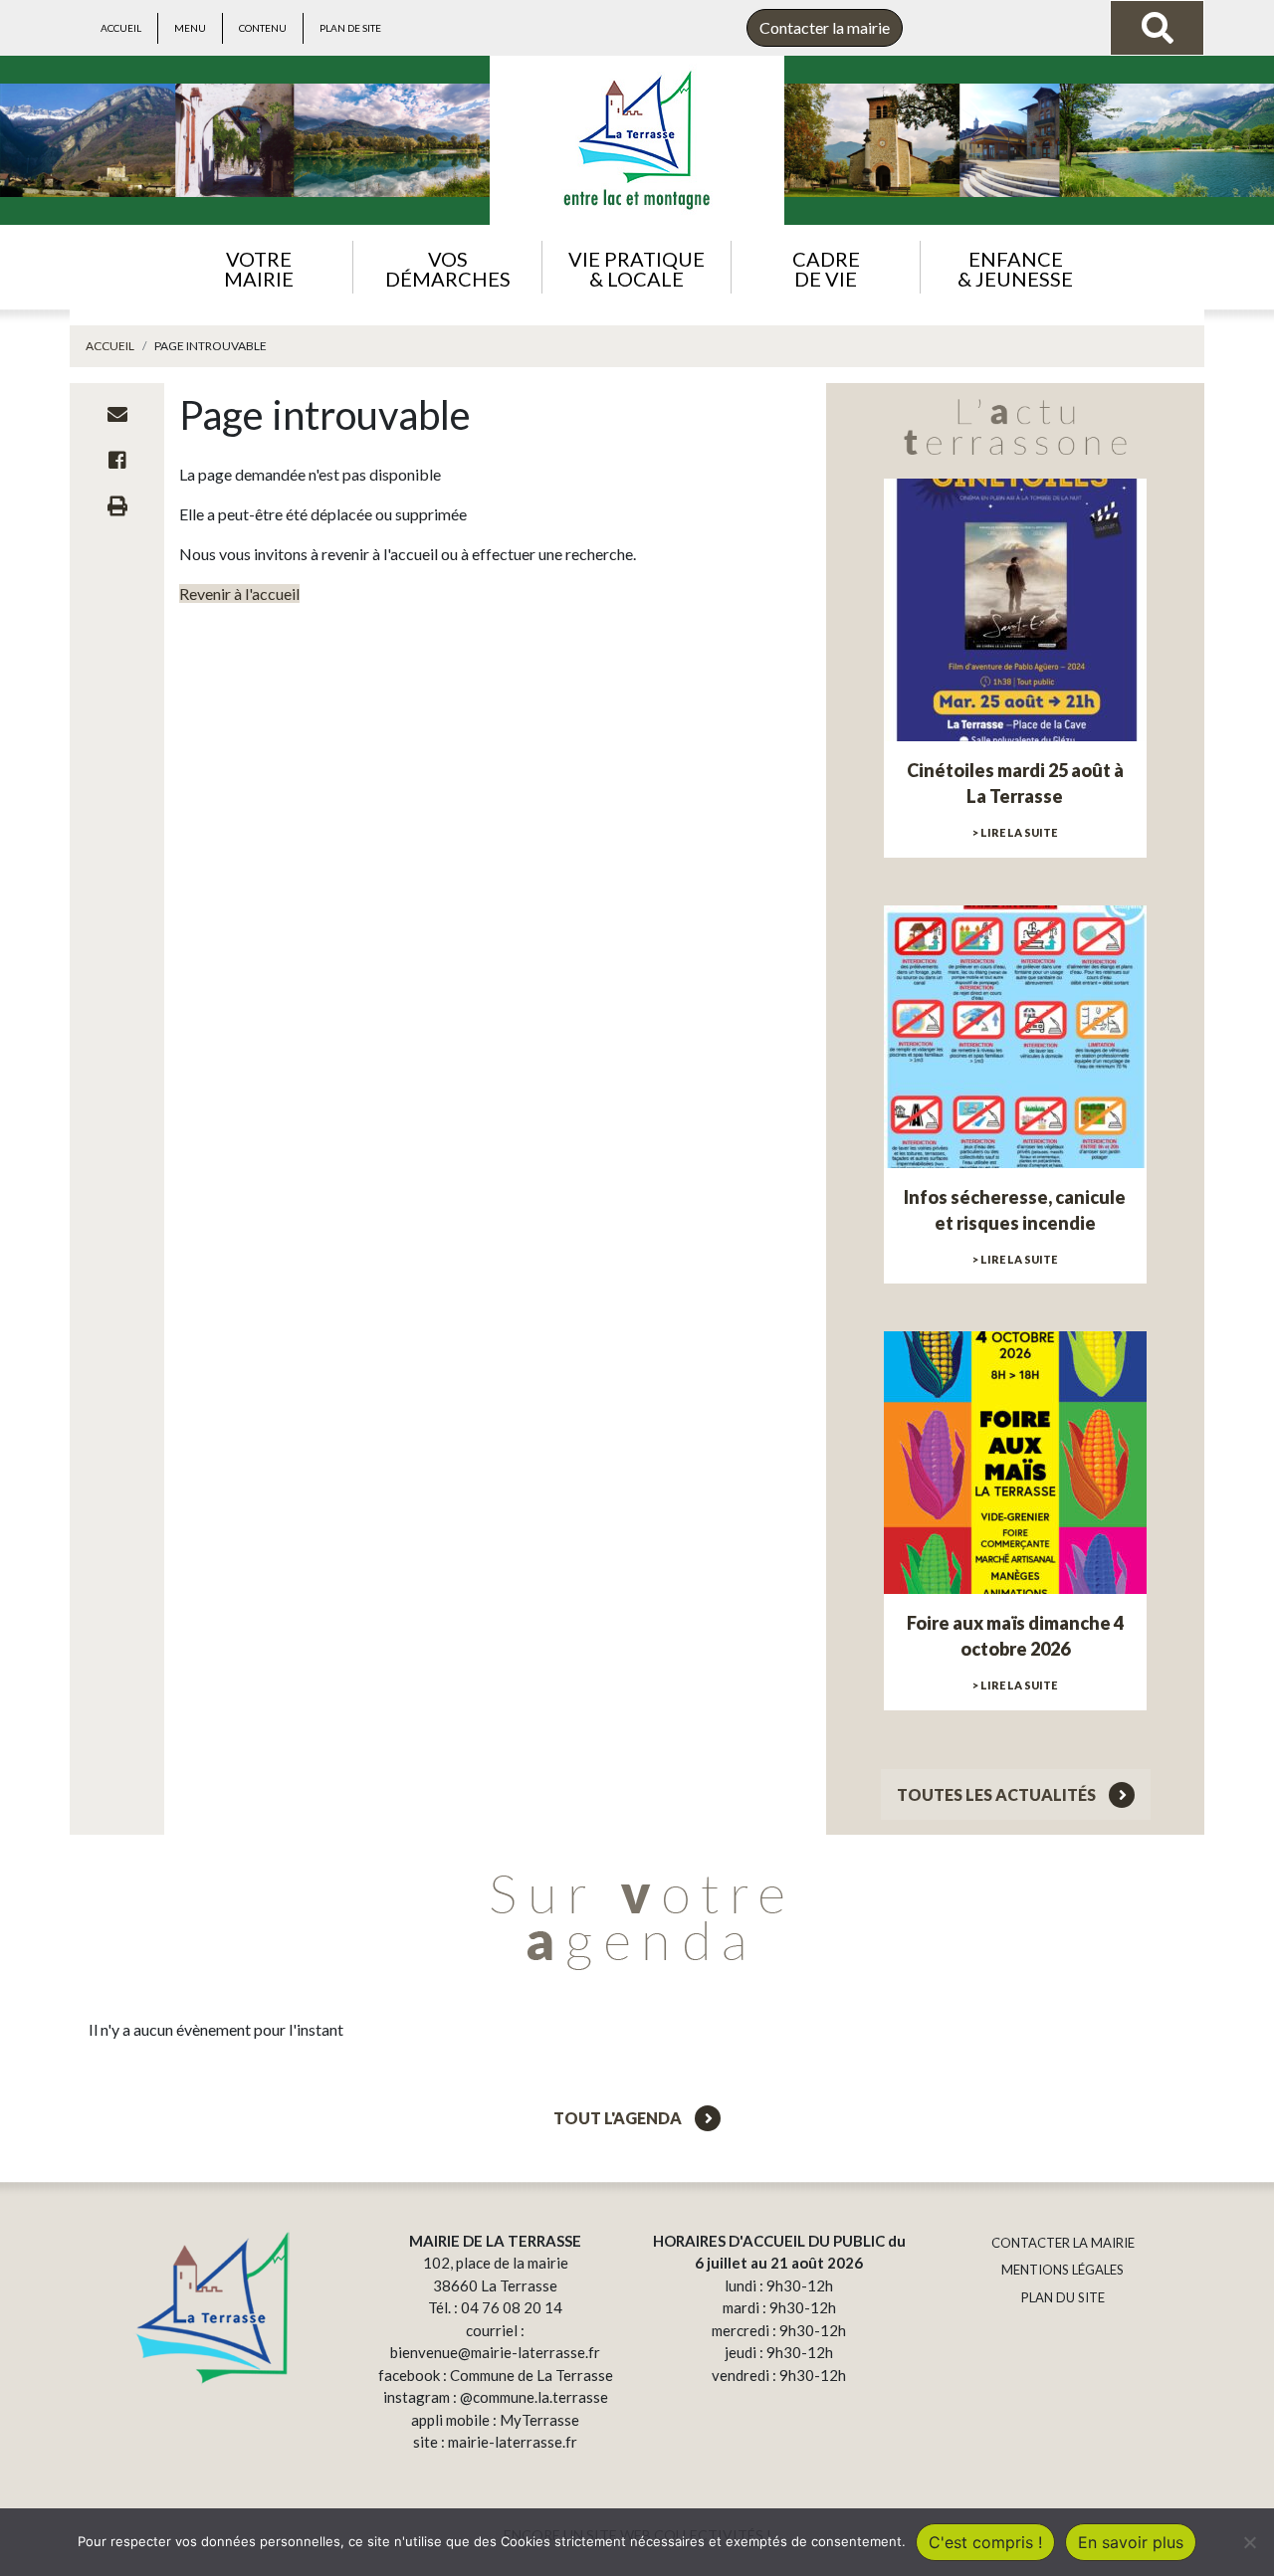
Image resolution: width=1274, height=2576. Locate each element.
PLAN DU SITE (1063, 2297)
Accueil (121, 28)
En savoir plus (1131, 2542)
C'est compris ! (985, 2542)
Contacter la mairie (825, 27)
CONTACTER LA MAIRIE (1063, 2243)
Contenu (263, 28)
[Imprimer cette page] (117, 505)
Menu (190, 28)
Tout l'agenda (619, 2118)
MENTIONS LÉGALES (1062, 2270)
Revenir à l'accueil (239, 594)
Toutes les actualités (998, 1794)
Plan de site (350, 28)
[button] (258, 267)
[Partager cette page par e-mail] (117, 414)
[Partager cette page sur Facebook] (117, 460)
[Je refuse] (1249, 2542)
